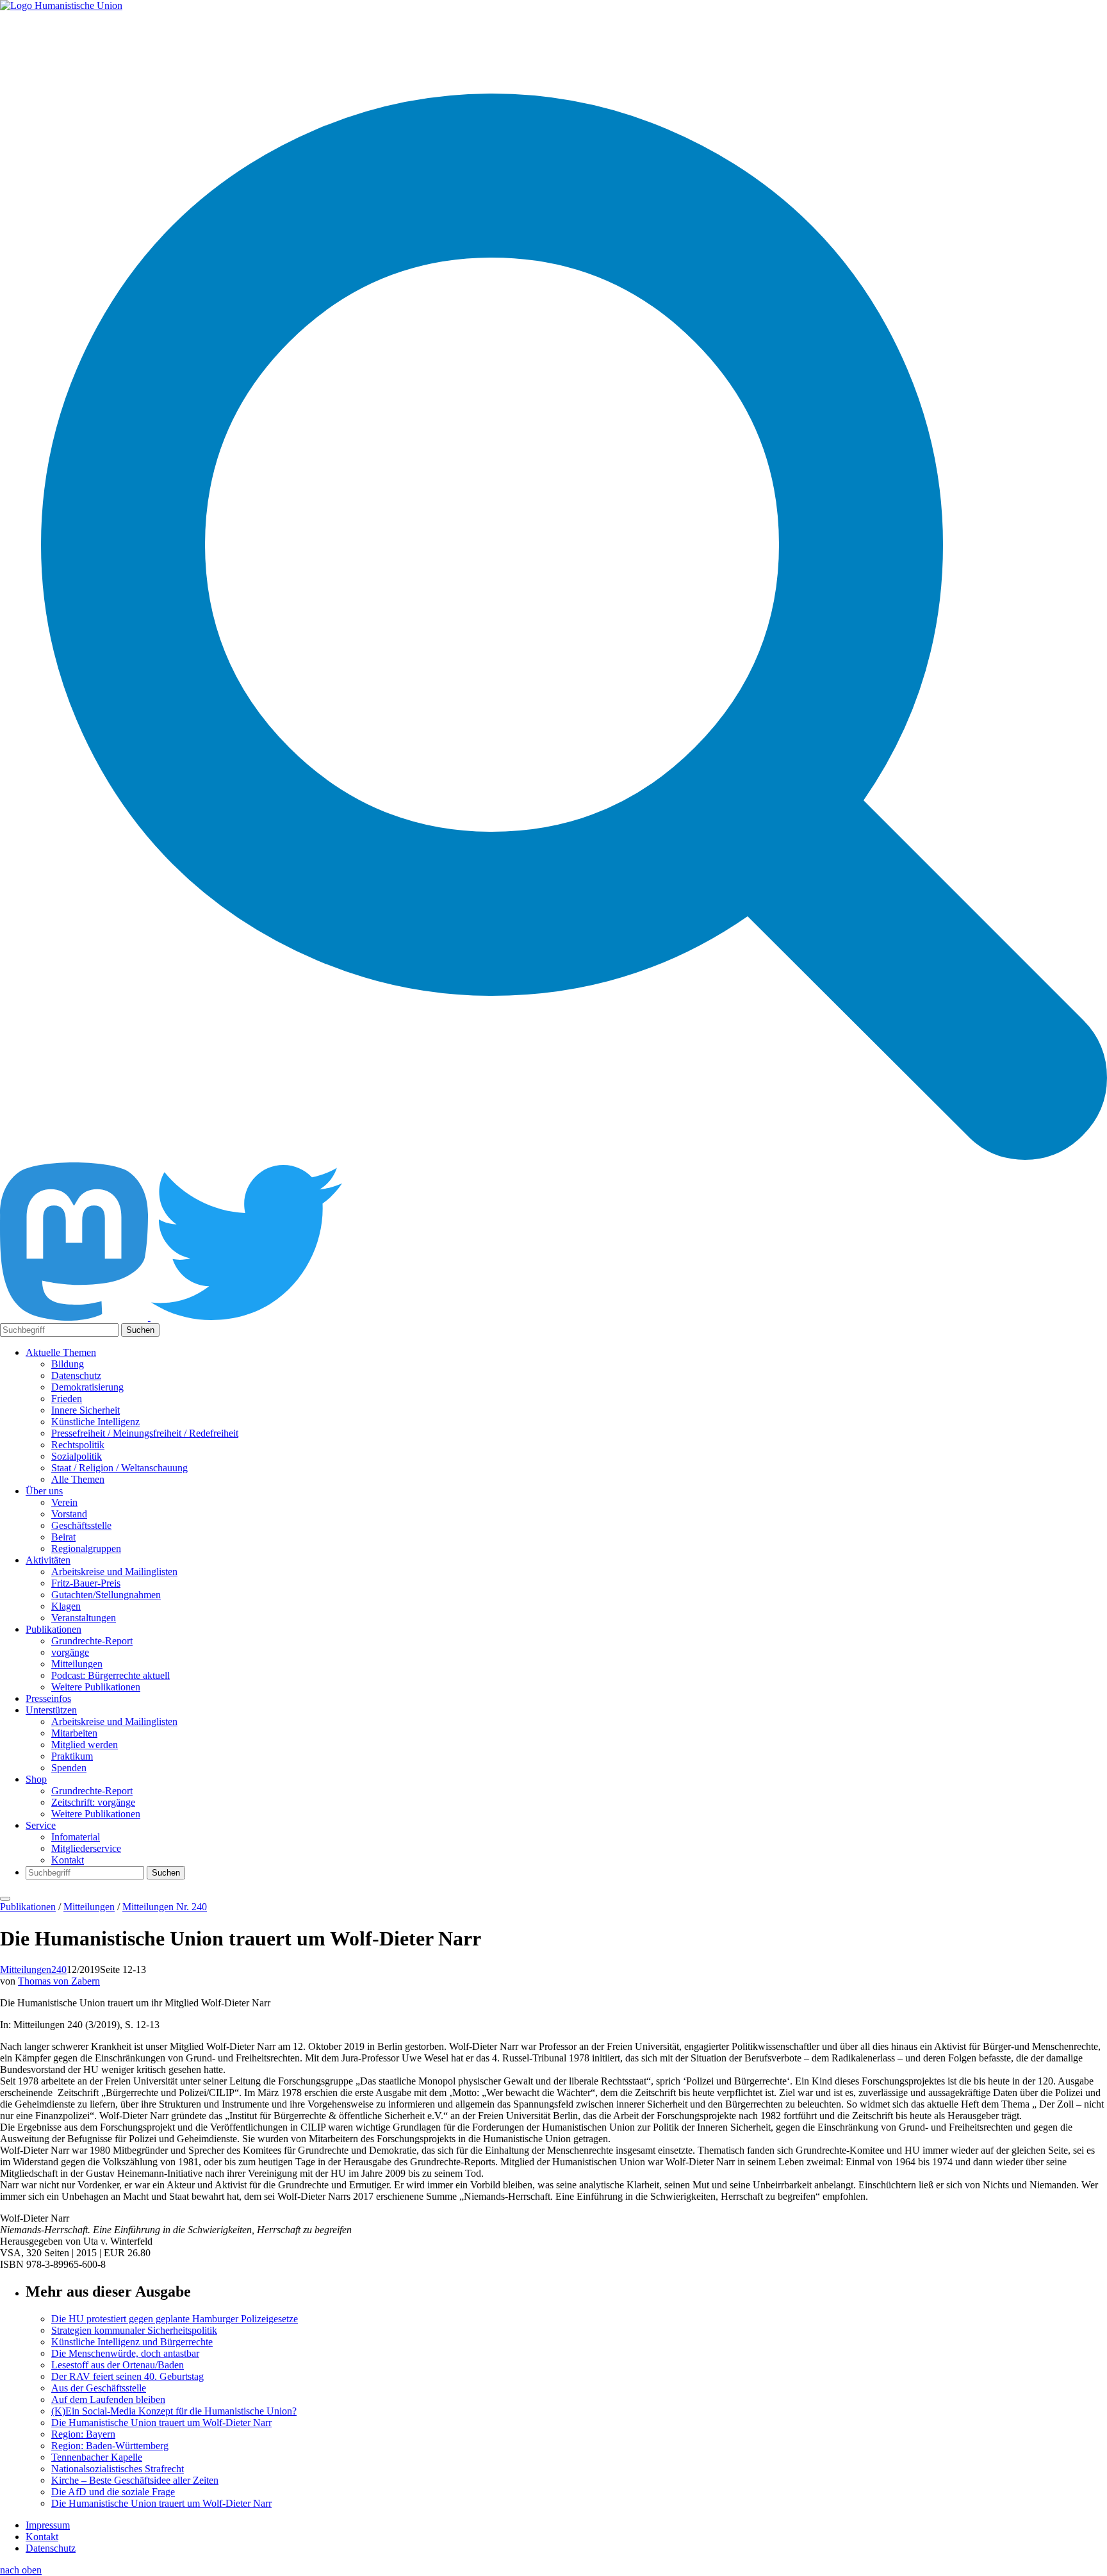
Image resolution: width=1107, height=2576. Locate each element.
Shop (36, 1779)
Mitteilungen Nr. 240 (165, 1907)
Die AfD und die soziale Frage (113, 2492)
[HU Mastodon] (75, 1317)
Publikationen (53, 1629)
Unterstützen (51, 1710)
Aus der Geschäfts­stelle (99, 2388)
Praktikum (72, 1756)
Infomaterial (76, 1837)
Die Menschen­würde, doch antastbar (125, 2353)
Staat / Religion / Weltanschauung (119, 1468)
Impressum (48, 2525)
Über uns (44, 1491)
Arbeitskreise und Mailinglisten (114, 1572)
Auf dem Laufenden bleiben (108, 2399)
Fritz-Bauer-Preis (86, 1583)
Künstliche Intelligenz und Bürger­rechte (132, 2342)
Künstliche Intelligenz (95, 1422)
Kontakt (68, 1860)
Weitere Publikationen (96, 1687)
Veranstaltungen (84, 1618)
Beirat (63, 1537)
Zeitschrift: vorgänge (93, 1802)
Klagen (66, 1606)
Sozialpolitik (77, 1456)
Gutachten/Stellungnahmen (106, 1595)
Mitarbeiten (74, 1733)
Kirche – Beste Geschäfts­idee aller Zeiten (135, 2480)
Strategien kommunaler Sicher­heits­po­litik (134, 2330)
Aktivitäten (48, 1560)
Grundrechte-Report (92, 1641)
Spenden (69, 1768)
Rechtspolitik (78, 1445)
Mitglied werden (85, 1745)
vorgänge (70, 1652)
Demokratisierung (87, 1387)
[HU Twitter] (247, 1317)
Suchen (140, 1330)
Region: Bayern (83, 2434)
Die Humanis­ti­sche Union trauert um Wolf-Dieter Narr (161, 2423)
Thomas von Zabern (59, 1981)
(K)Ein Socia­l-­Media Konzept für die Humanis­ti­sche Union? (174, 2411)
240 (59, 1969)
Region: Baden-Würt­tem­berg (110, 2446)
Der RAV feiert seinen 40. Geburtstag (127, 2376)
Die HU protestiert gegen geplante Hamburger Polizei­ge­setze (175, 2319)
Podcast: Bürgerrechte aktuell (111, 1675)
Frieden (67, 1399)
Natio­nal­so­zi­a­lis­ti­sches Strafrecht (118, 2469)
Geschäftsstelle (81, 1525)
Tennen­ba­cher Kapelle (97, 2457)
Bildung (68, 1364)
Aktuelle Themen (61, 1352)
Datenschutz (76, 1375)
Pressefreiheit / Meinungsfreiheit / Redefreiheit (145, 1433)
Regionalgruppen (86, 1548)
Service (41, 1825)
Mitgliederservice (86, 1848)
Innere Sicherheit (86, 1410)
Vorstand (69, 1514)
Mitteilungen (77, 1664)
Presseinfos (48, 1698)
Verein (64, 1502)
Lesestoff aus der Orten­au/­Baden (118, 2365)
